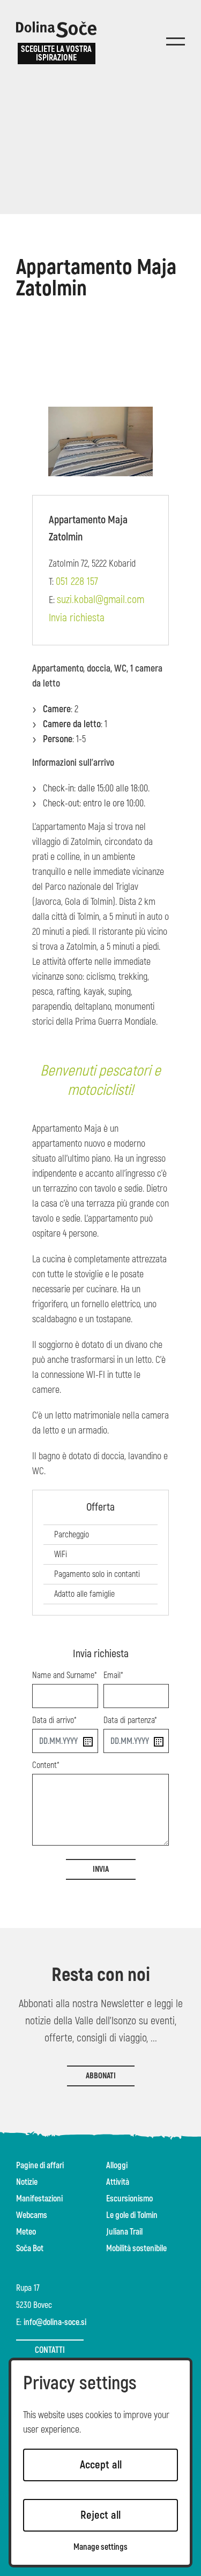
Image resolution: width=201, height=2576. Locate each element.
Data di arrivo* (54, 1720)
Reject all (100, 2515)
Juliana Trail (124, 2232)
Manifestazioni (39, 2199)
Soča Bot (30, 2249)
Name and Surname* (65, 1675)
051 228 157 (77, 581)
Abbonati (101, 2076)
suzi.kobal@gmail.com (100, 600)
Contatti (50, 2350)
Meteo (26, 2232)
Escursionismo (129, 2199)
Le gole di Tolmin (132, 2215)
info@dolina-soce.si (55, 2322)
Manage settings (100, 2547)
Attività (118, 2182)
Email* (113, 1675)
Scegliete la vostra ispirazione (56, 54)
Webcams (32, 2215)
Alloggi (117, 2166)
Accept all (101, 2465)
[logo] (56, 29)
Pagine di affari (40, 2166)
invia (101, 1869)
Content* (46, 1765)
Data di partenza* (130, 1720)
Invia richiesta (77, 618)
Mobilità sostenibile (136, 2249)
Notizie (27, 2182)
